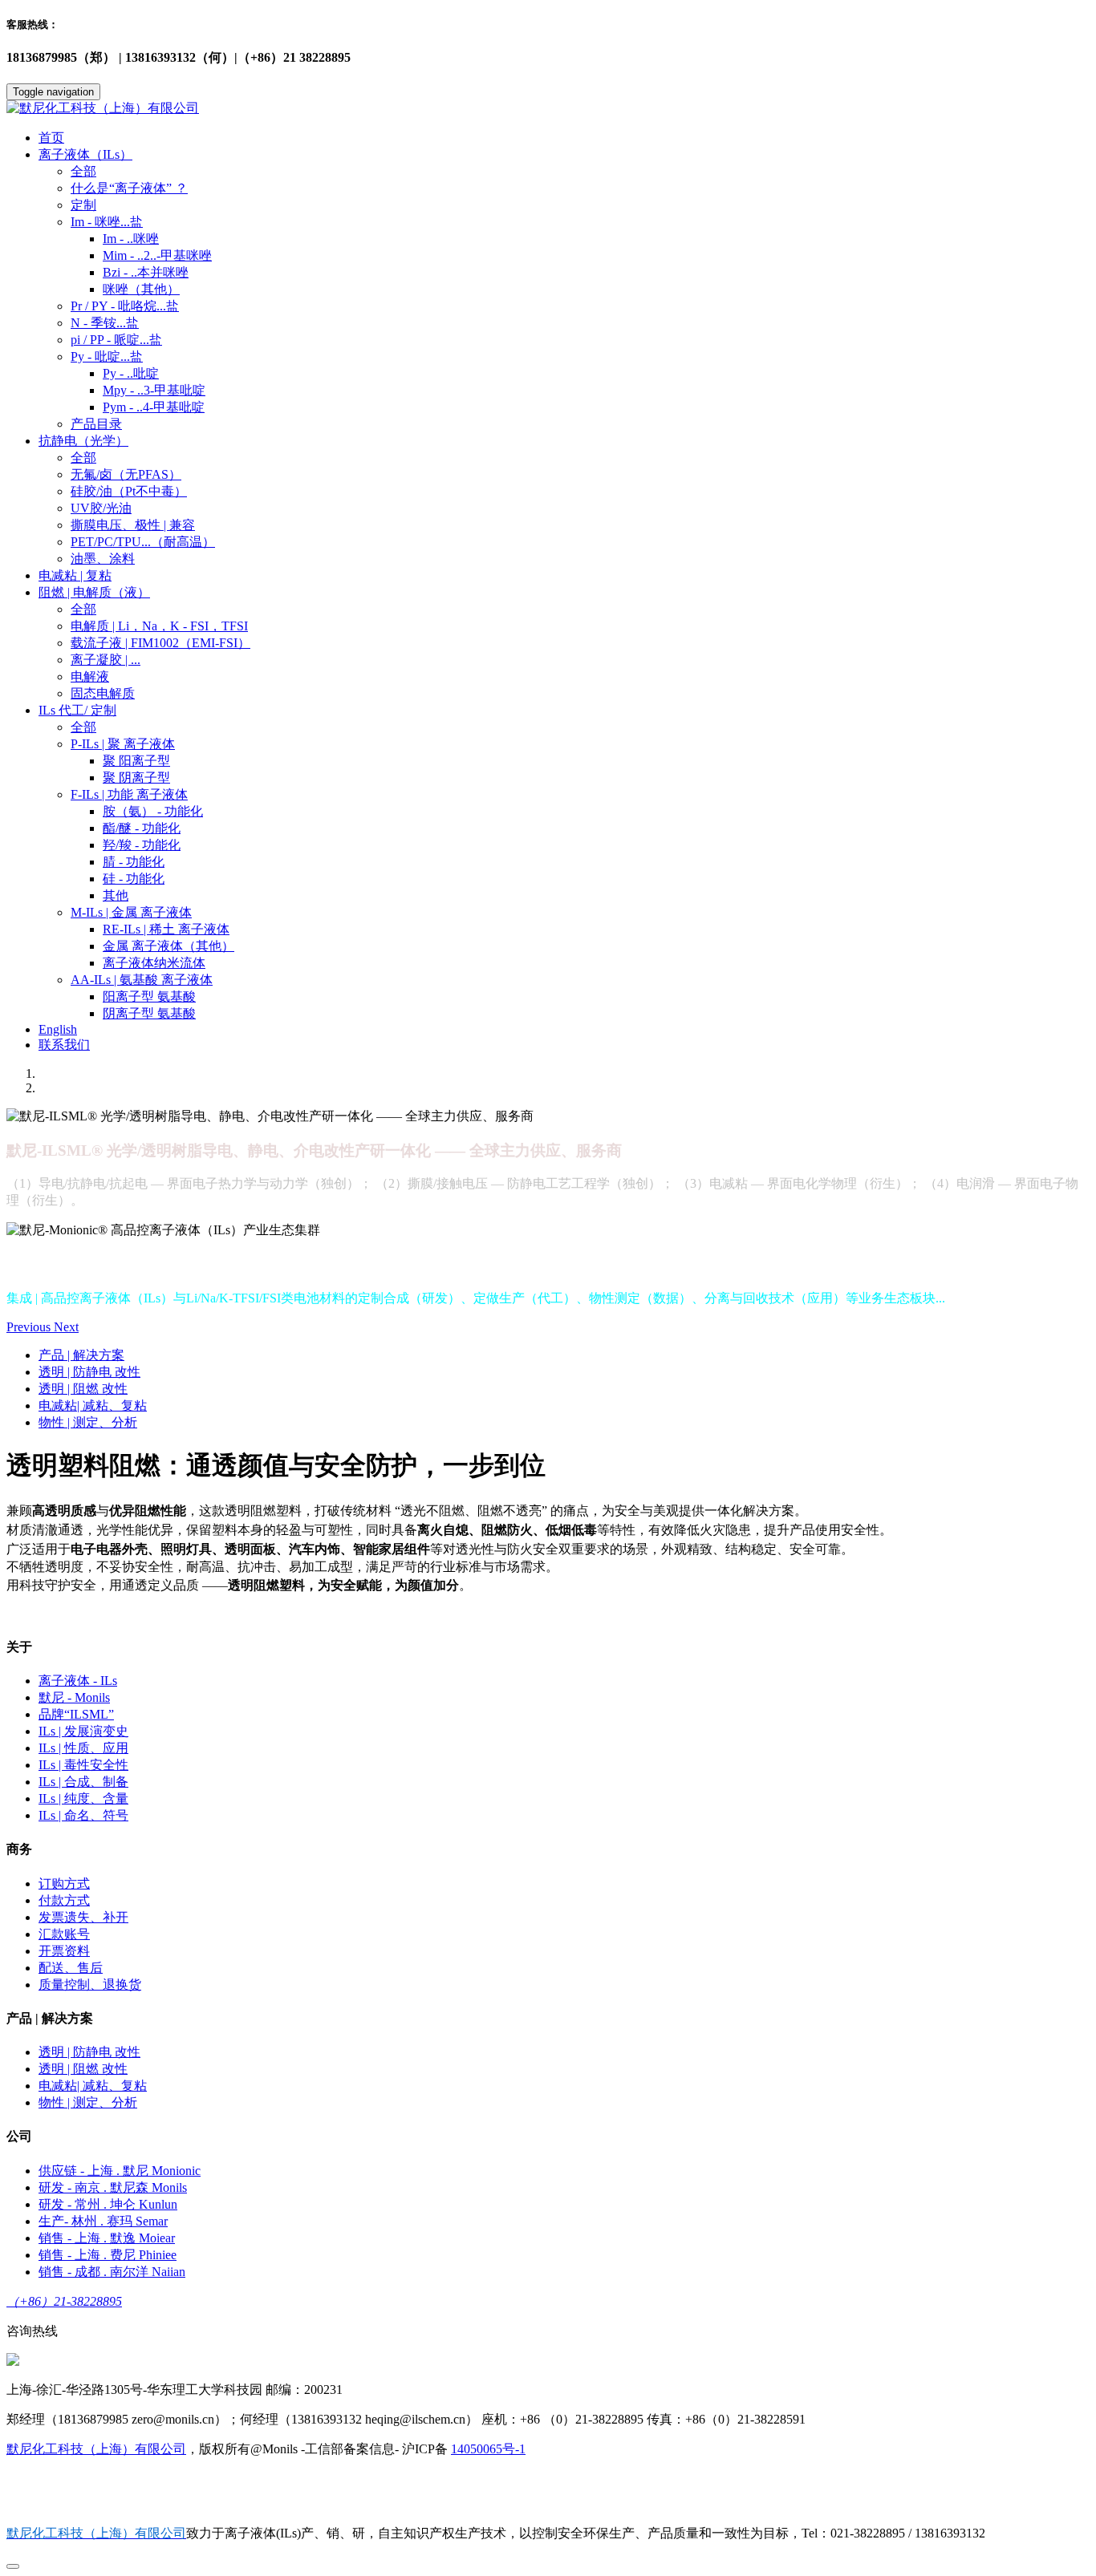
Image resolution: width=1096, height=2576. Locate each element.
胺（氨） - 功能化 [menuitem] (153, 811)
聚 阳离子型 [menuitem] (136, 761)
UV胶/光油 (101, 508)
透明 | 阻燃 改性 (83, 1389)
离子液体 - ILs (78, 1681)
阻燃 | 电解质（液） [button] (94, 592)
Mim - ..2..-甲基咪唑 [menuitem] (157, 255)
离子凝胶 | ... (106, 660)
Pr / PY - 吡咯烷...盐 (125, 306)
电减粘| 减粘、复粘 (93, 1405)
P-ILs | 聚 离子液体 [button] (123, 744)
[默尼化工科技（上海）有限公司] (548, 109)
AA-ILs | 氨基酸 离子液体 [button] (142, 980)
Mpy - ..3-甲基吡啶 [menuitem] (154, 390)
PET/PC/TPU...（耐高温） (143, 542)
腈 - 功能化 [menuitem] (134, 862)
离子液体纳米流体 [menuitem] (154, 963)
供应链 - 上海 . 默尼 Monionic (120, 2171)
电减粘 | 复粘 (75, 575)
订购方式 (64, 1883)
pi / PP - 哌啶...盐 (116, 340)
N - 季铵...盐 (105, 323)
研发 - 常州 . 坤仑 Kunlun (108, 2204)
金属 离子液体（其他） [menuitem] (168, 946)
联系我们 (64, 1045)
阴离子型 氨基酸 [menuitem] (149, 1013)
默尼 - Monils (74, 1697)
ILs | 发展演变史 (83, 1731)
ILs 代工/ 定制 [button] (77, 710)
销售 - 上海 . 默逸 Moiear (107, 2238)
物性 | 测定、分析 (88, 1422)
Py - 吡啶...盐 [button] (107, 356)
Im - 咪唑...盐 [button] (107, 222)
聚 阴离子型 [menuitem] (136, 778)
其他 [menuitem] (116, 895)
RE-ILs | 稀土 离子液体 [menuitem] (166, 929)
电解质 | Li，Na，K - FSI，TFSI (159, 626)
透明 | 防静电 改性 (89, 1372)
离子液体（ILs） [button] (85, 154)
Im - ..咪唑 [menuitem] (131, 239)
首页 (51, 138)
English (58, 1029)
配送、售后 (71, 1968)
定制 (83, 205)
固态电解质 (103, 693)
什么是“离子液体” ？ (129, 188)
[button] (30, 1327)
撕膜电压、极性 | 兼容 (133, 525)
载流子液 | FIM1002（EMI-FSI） (160, 643)
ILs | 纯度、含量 (83, 1798)
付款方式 (64, 1900)
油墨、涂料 (103, 559)
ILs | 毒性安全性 (83, 1765)
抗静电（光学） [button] (83, 441)
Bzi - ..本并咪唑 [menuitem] (146, 272)
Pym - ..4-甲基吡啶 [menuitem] (154, 407)
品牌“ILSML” (76, 1714)
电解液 (90, 676)
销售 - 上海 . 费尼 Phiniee (108, 2255)
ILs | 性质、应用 (83, 1748)
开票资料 (64, 1951)
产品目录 (96, 424)
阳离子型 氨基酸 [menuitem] (149, 996)
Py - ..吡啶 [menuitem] (131, 373)
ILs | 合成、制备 (83, 1782)
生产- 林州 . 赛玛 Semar (103, 2221)
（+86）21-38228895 (64, 2301)
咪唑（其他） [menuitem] (141, 289)
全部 (83, 171)
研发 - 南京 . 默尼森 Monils (113, 2187)
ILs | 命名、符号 (83, 1815)
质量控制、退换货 (90, 1985)
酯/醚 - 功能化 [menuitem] (142, 828)
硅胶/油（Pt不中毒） (129, 491)
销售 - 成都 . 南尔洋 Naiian (112, 2272)
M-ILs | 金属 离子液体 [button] (131, 912)
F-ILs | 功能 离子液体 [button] (129, 794)
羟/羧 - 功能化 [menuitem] (142, 845)
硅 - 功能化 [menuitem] (134, 879)
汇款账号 (64, 1934)
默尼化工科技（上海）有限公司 (96, 2449)
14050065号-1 (488, 2449)
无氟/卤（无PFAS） (126, 474)
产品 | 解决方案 (81, 1355)
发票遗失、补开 (83, 1917)
